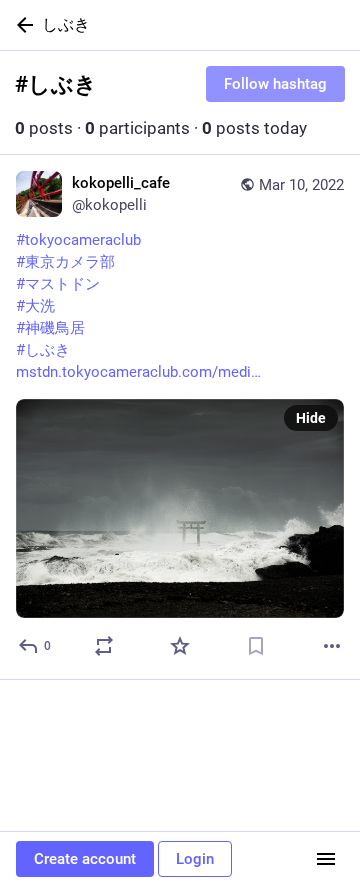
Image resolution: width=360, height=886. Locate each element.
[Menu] (326, 859)
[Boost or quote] (104, 646)
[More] (332, 646)
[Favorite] (180, 646)
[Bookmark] (256, 646)
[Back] (21, 25)
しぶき (66, 24)
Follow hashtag (275, 84)
